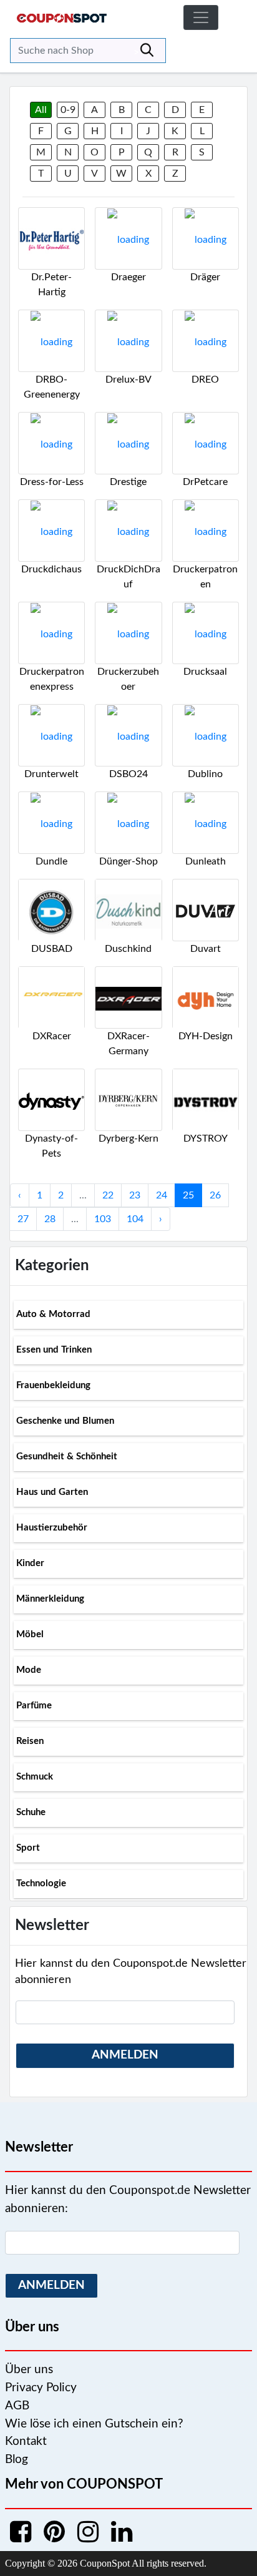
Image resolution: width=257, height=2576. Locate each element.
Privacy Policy (41, 2388)
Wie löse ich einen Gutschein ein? (94, 2424)
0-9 (68, 110)
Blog (17, 2460)
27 (23, 1219)
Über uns (29, 2370)
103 (103, 1219)
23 (135, 1195)
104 (135, 1219)
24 (162, 1195)
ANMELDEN (125, 2055)
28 (50, 1219)
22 (108, 1195)
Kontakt (26, 2441)
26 (215, 1195)
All (41, 110)
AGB (17, 2406)
